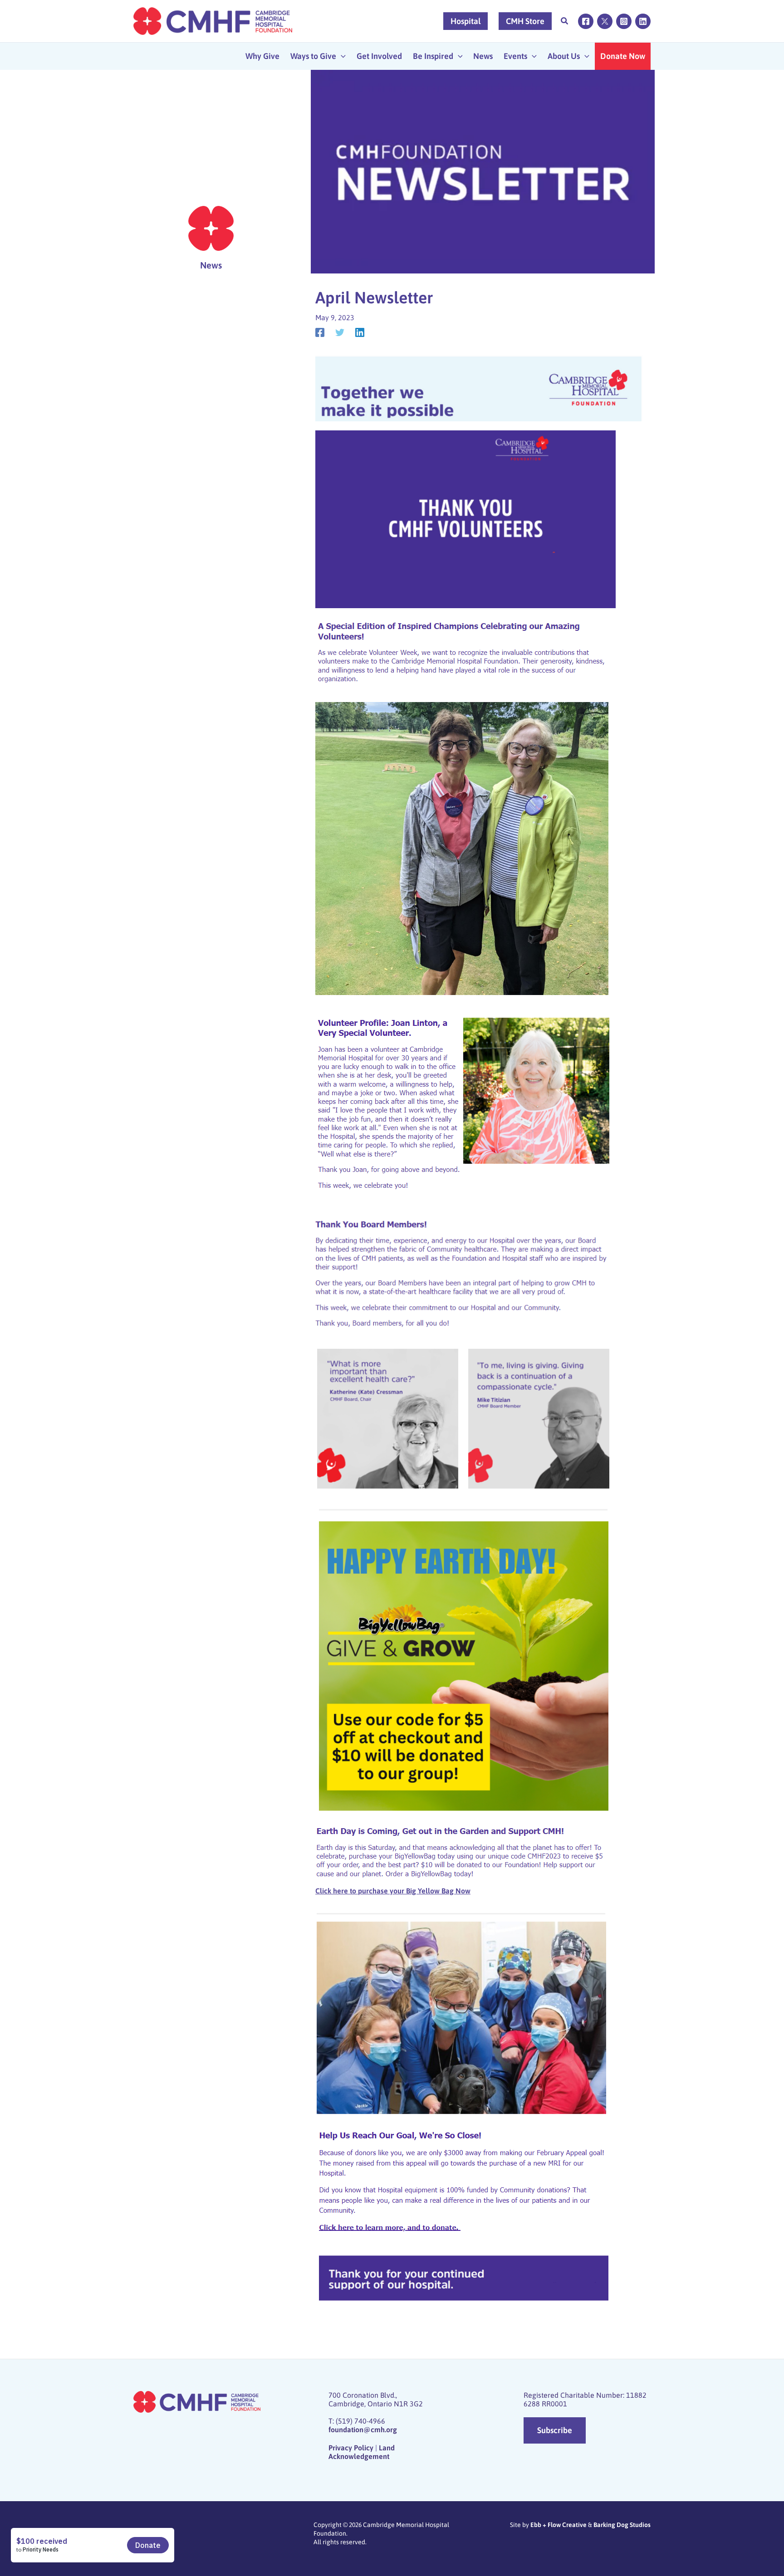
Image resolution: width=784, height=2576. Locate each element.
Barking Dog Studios (622, 2525)
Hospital (465, 21)
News (211, 265)
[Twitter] (605, 21)
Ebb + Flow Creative (559, 2525)
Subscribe (555, 2430)
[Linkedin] (643, 21)
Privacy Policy (351, 2448)
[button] (565, 22)
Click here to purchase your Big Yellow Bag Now (393, 1891)
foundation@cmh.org (363, 2430)
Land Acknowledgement (362, 2452)
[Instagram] (624, 21)
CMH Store (525, 21)
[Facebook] (586, 21)
